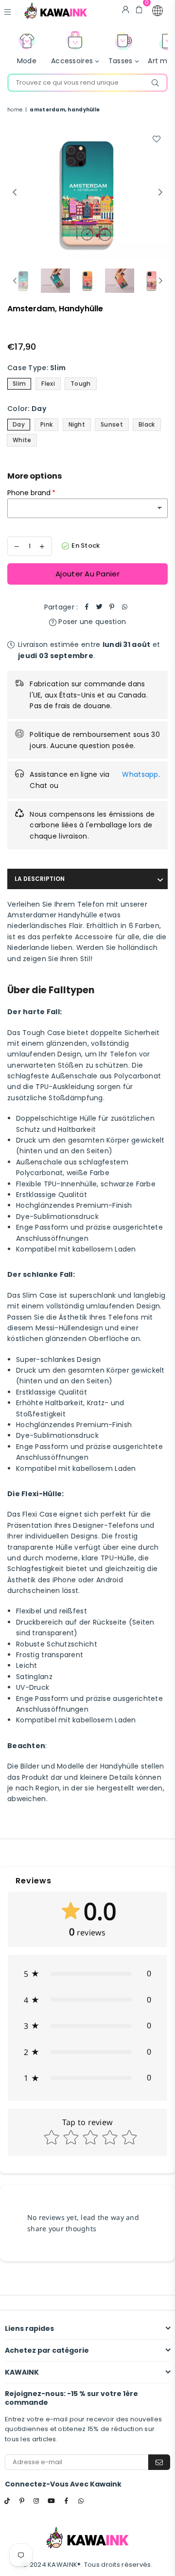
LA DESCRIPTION (40, 879)
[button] (157, 11)
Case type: (36, 368)
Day (19, 424)
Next (160, 193)
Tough (80, 384)
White (22, 440)
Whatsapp (140, 774)
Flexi (48, 384)
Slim (19, 384)
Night (77, 424)
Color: (27, 409)
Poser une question (91, 622)
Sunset (112, 424)
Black (147, 424)
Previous (15, 193)
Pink (46, 424)
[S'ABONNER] (159, 2462)
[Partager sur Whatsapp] (124, 607)
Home (15, 110)
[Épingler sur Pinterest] (112, 607)
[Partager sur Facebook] (87, 607)
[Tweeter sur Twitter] (99, 607)
